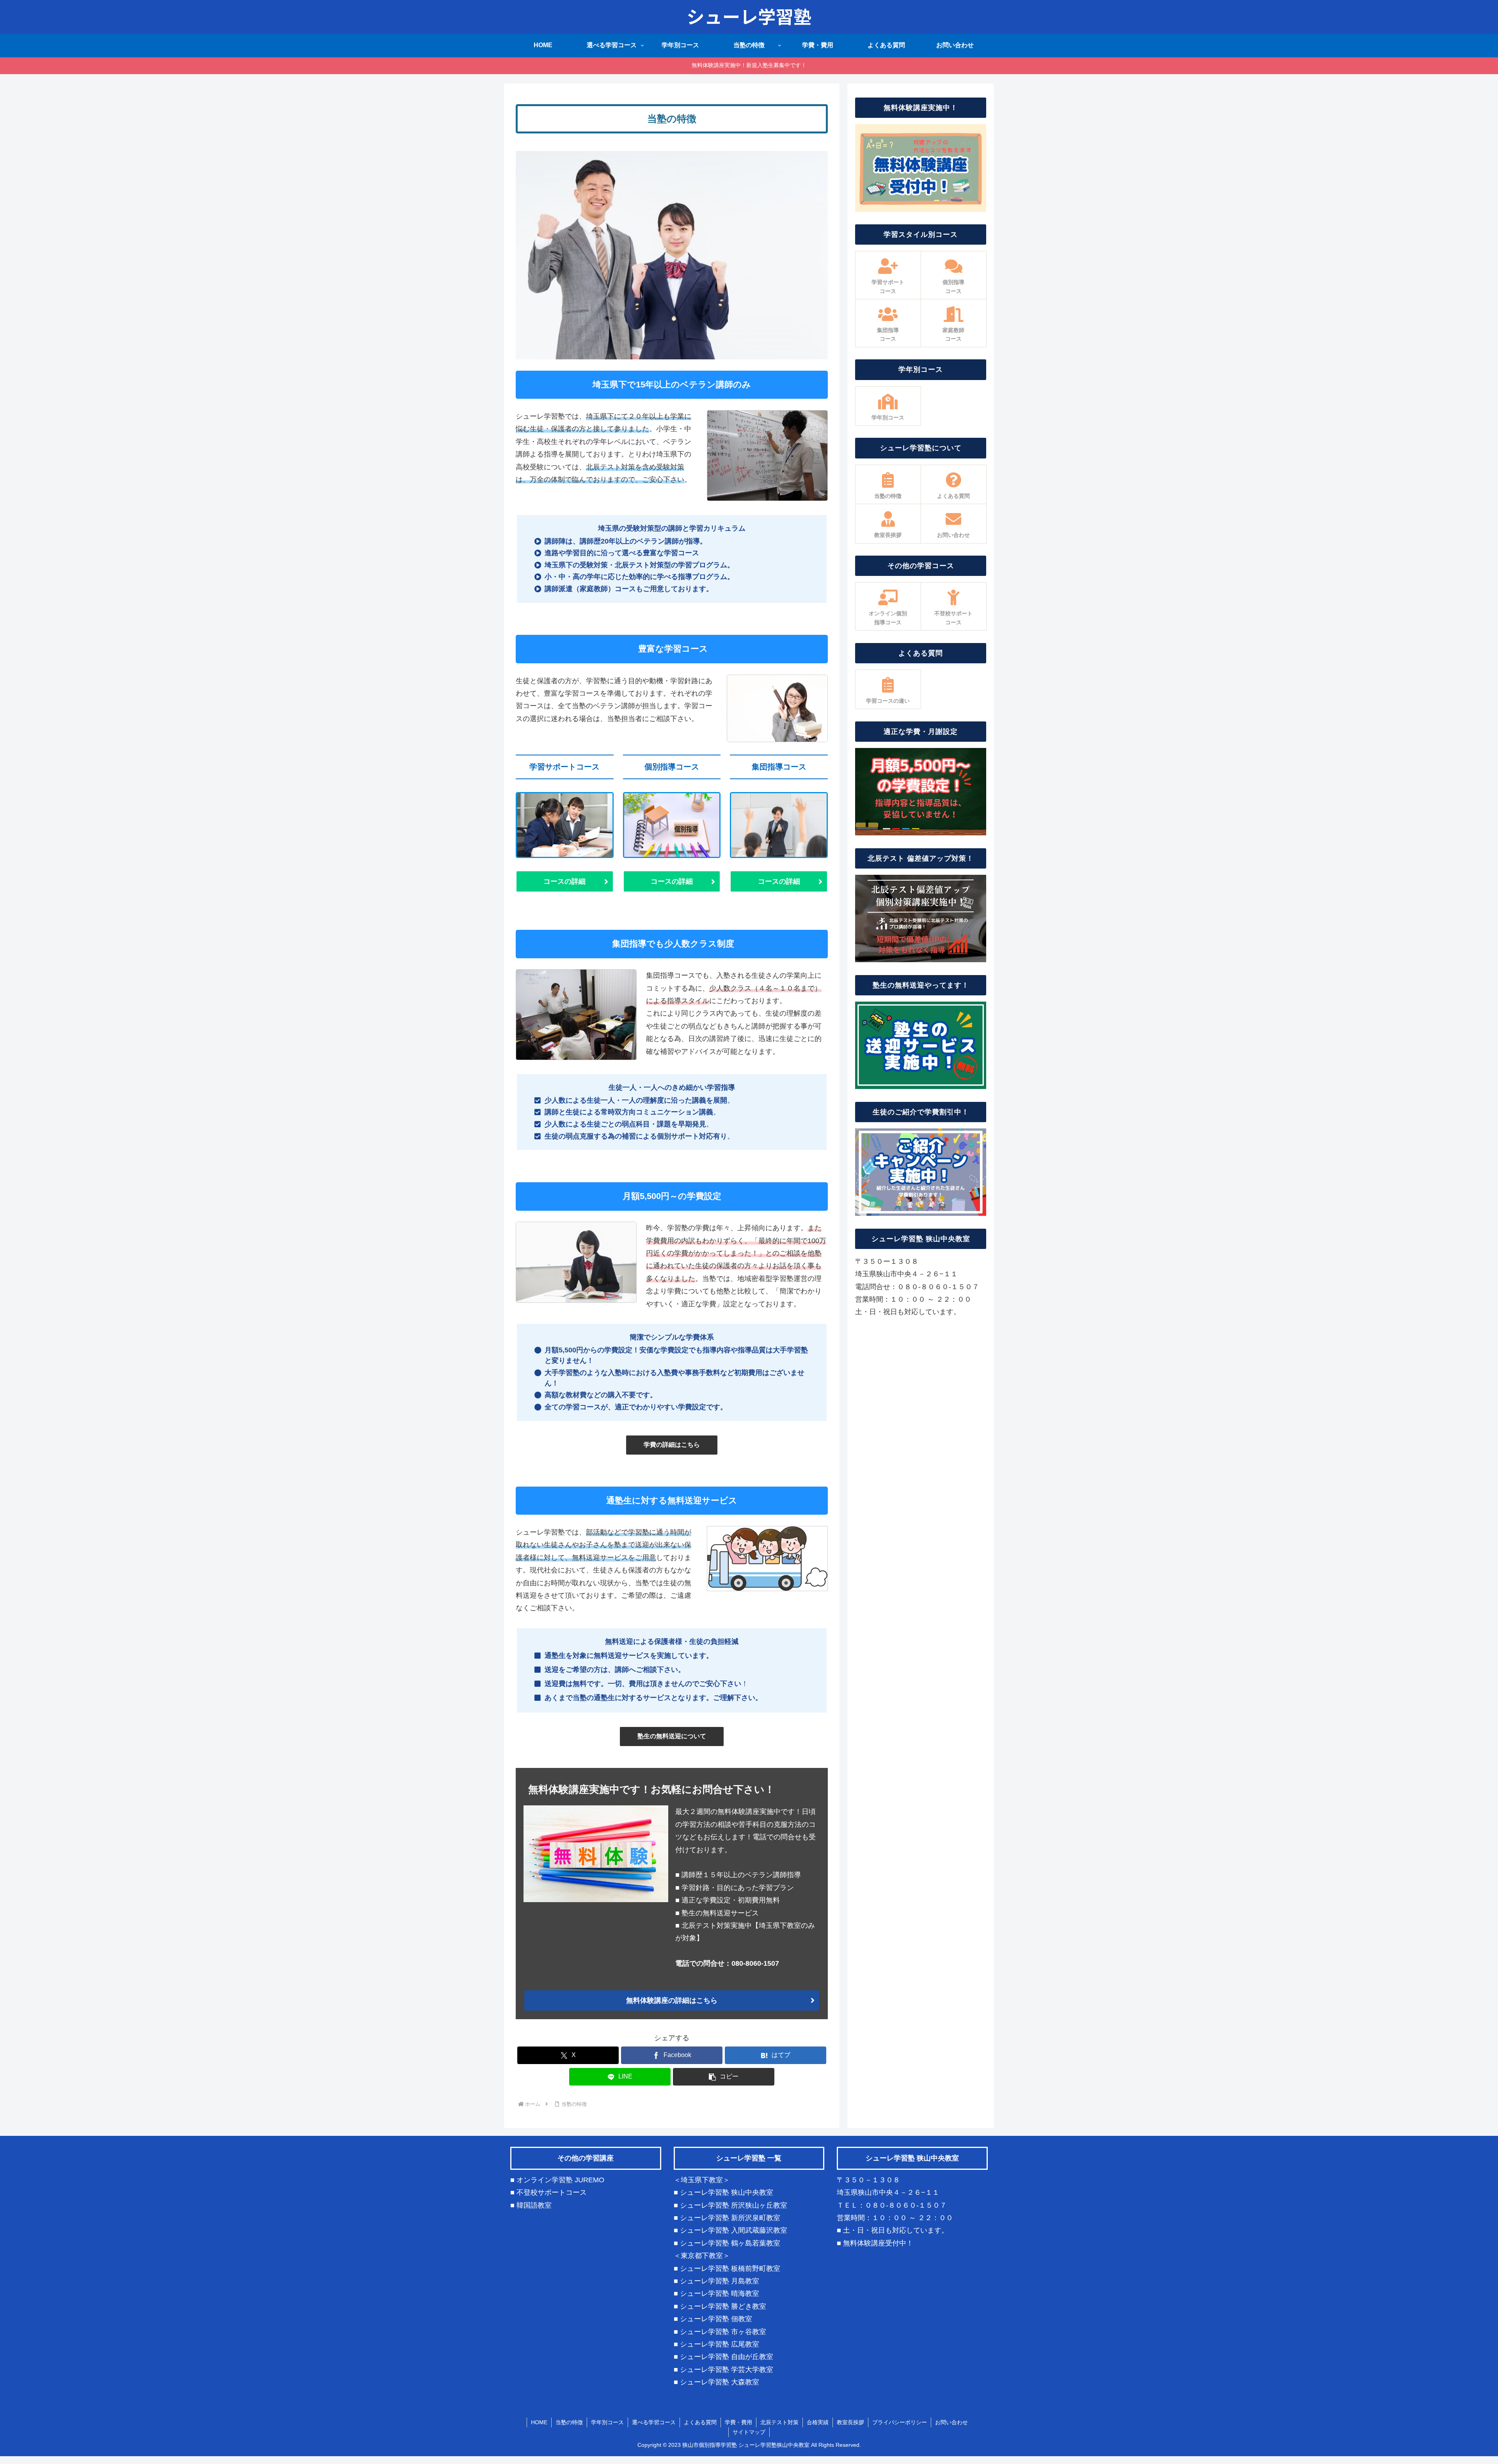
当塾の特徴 (569, 2422)
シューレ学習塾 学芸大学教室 (727, 2370)
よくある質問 (700, 2422)
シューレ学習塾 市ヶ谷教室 (723, 2332)
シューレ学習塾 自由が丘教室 (727, 2357)
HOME (539, 2422)
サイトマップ (749, 2432)
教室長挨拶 (850, 2422)
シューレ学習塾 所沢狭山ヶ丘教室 (734, 2205)
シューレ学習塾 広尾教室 (720, 2344)
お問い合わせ (951, 2422)
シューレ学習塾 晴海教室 (720, 2293)
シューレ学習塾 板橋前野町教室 (730, 2269)
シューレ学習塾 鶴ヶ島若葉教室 (730, 2243)
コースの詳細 (564, 881)
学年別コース (607, 2422)
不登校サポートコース (552, 2192)
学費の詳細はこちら (672, 1445)
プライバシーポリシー (900, 2422)
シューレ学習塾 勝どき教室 (723, 2306)
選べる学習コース (654, 2422)
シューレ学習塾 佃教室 (716, 2319)
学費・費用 (738, 2422)
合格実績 (818, 2422)
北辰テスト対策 (779, 2422)
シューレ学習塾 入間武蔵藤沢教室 (734, 2230)
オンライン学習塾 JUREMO (560, 2180)
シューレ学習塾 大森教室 (720, 2382)
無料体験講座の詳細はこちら (672, 2000)
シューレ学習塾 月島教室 (720, 2281)
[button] (724, 2077)
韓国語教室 (534, 2205)
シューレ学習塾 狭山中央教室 (727, 2192)
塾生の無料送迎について (672, 1736)
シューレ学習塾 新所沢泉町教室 (730, 2218)
